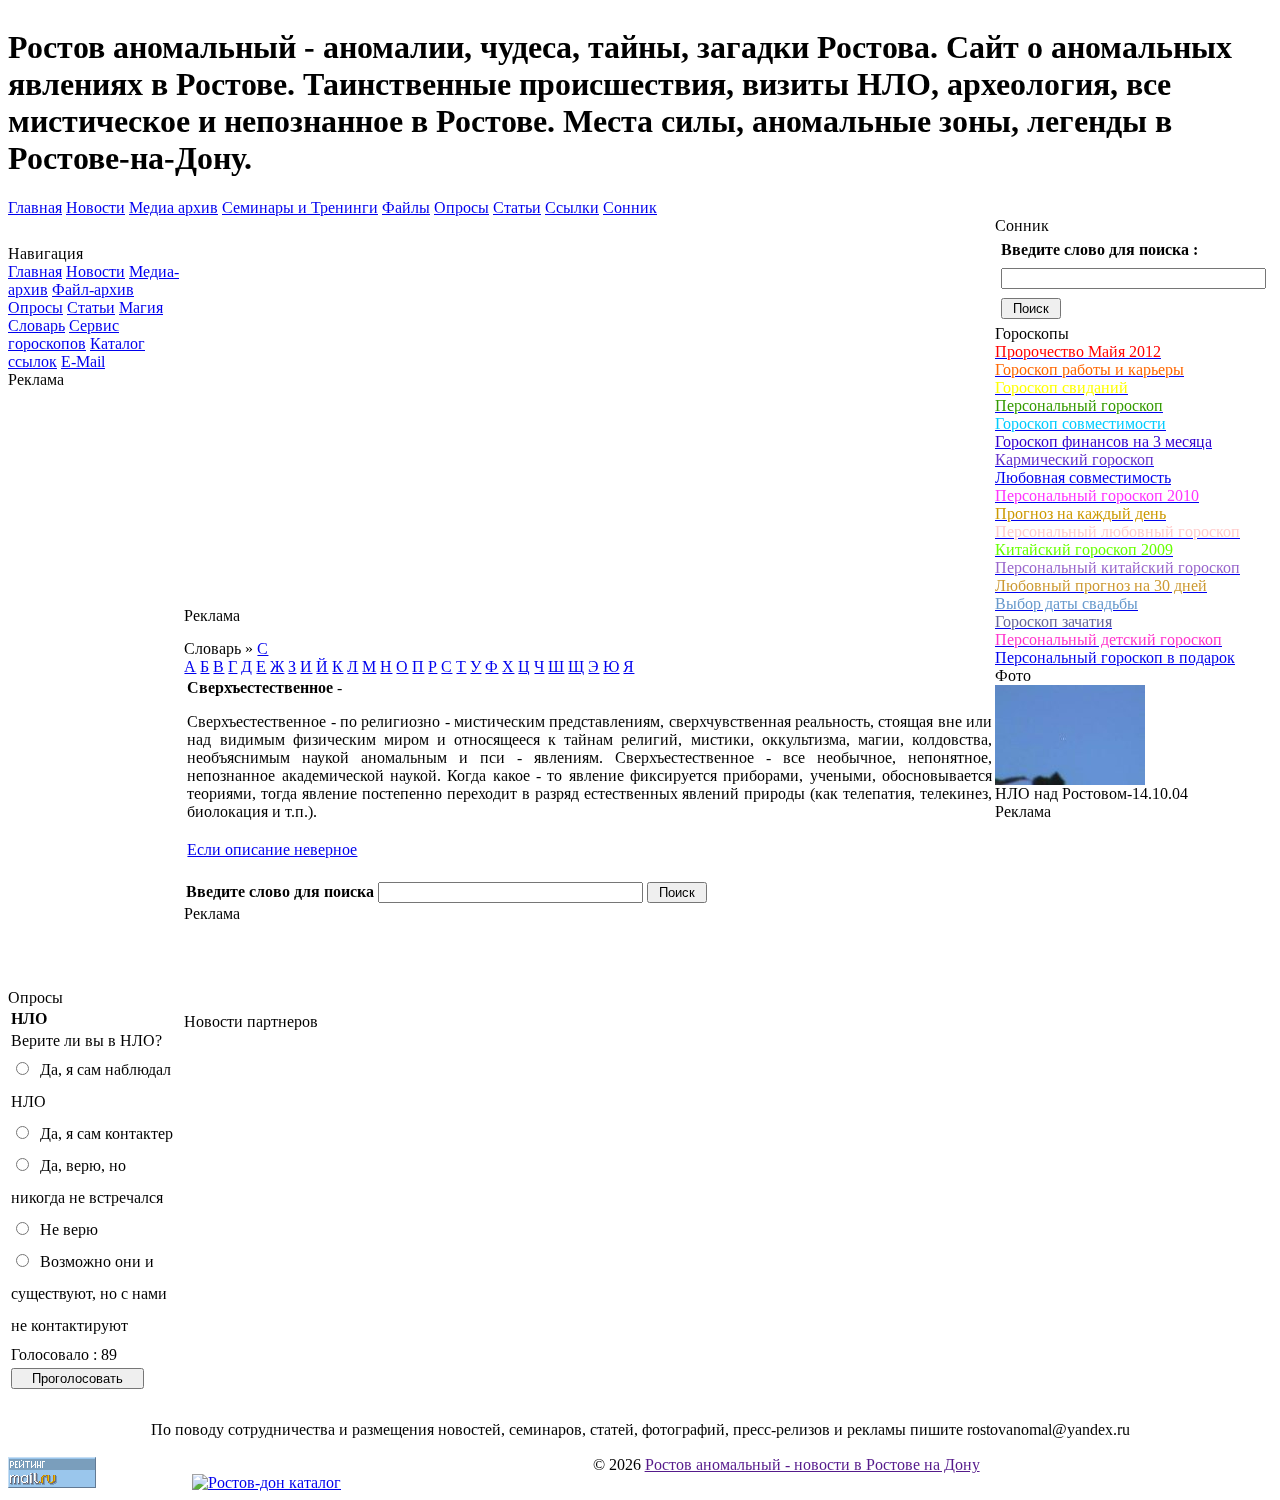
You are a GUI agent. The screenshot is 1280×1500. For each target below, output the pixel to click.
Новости (95, 207)
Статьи (517, 207)
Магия (141, 307)
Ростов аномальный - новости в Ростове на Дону (812, 1464)
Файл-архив (93, 289)
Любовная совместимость (1083, 477)
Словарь (36, 325)
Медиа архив (173, 207)
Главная (35, 207)
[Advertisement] (96, 689)
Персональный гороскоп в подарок (1115, 657)
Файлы (406, 207)
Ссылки (572, 207)
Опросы (461, 207)
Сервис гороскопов (63, 334)
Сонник (630, 207)
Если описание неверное (272, 849)
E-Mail (83, 361)
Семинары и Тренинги (300, 207)
